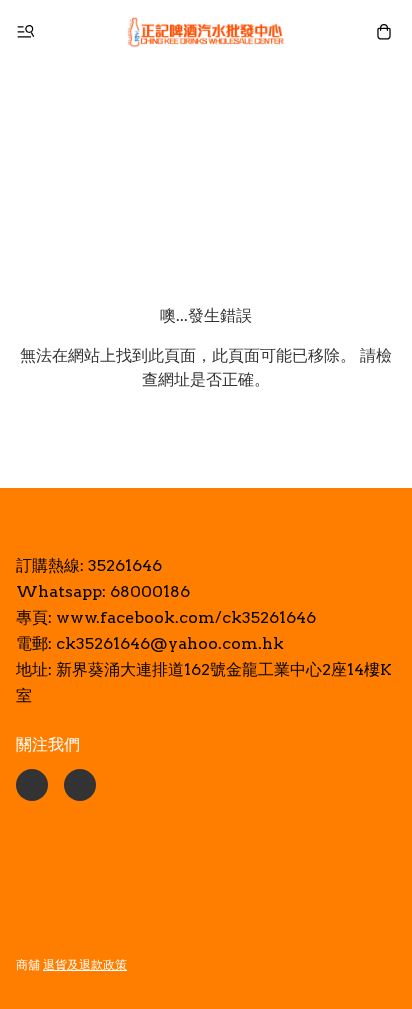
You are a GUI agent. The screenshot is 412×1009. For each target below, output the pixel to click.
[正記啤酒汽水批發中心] (206, 32)
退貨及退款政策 (85, 964)
